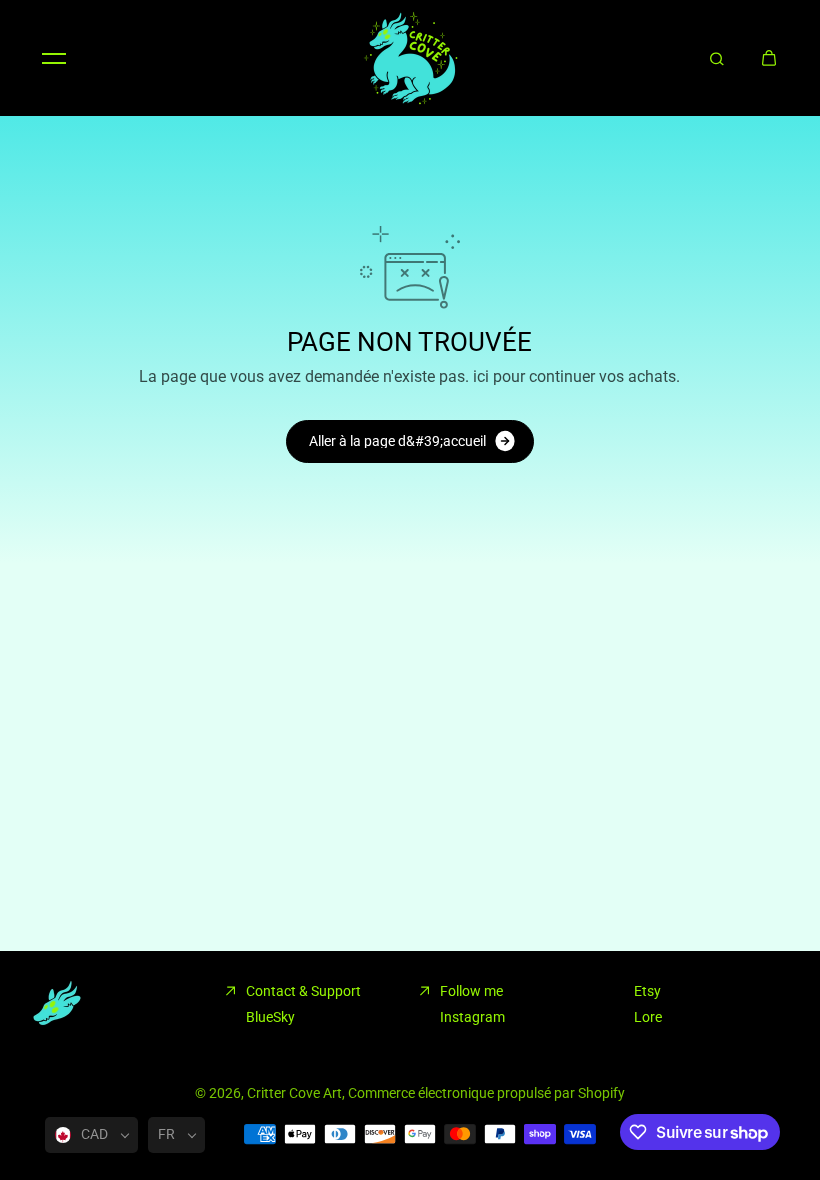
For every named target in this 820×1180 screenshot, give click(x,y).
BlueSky (270, 1017)
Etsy (647, 991)
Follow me (471, 991)
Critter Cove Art (294, 1093)
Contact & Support (303, 991)
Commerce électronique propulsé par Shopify (486, 1093)
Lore (648, 1017)
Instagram (472, 1017)
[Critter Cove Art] (410, 58)
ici (481, 376)
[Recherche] (717, 58)
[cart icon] (769, 58)
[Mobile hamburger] (54, 58)
